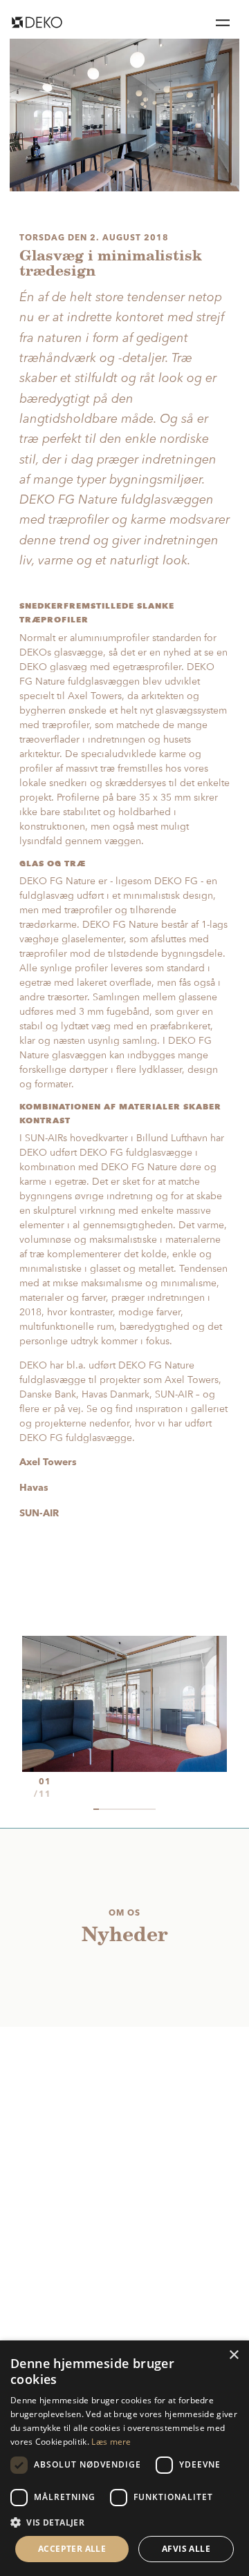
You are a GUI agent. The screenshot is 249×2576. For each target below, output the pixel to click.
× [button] (233, 2355)
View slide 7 (130, 1809)
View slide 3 (107, 1809)
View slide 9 (141, 1809)
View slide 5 (119, 1809)
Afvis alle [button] (186, 2549)
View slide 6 (124, 1809)
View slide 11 (153, 1809)
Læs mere (111, 2442)
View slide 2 (102, 1809)
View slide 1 (96, 1809)
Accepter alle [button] (72, 2549)
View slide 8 (136, 1809)
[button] (124, 2522)
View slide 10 (147, 1809)
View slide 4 (113, 1809)
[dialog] (124, 2458)
